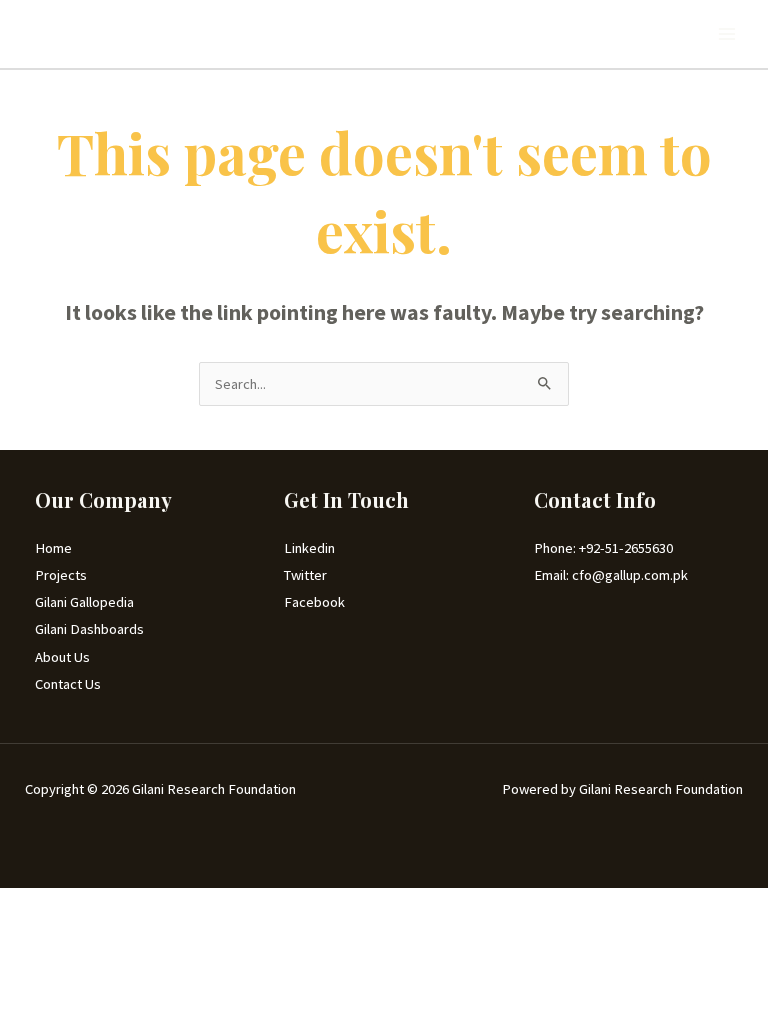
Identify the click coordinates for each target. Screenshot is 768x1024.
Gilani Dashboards (89, 629)
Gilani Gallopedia (84, 602)
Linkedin (309, 548)
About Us (62, 657)
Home (53, 548)
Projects (61, 575)
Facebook (314, 602)
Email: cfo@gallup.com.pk (611, 575)
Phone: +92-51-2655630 (603, 548)
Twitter (305, 575)
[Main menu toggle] (727, 34)
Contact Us (68, 684)
